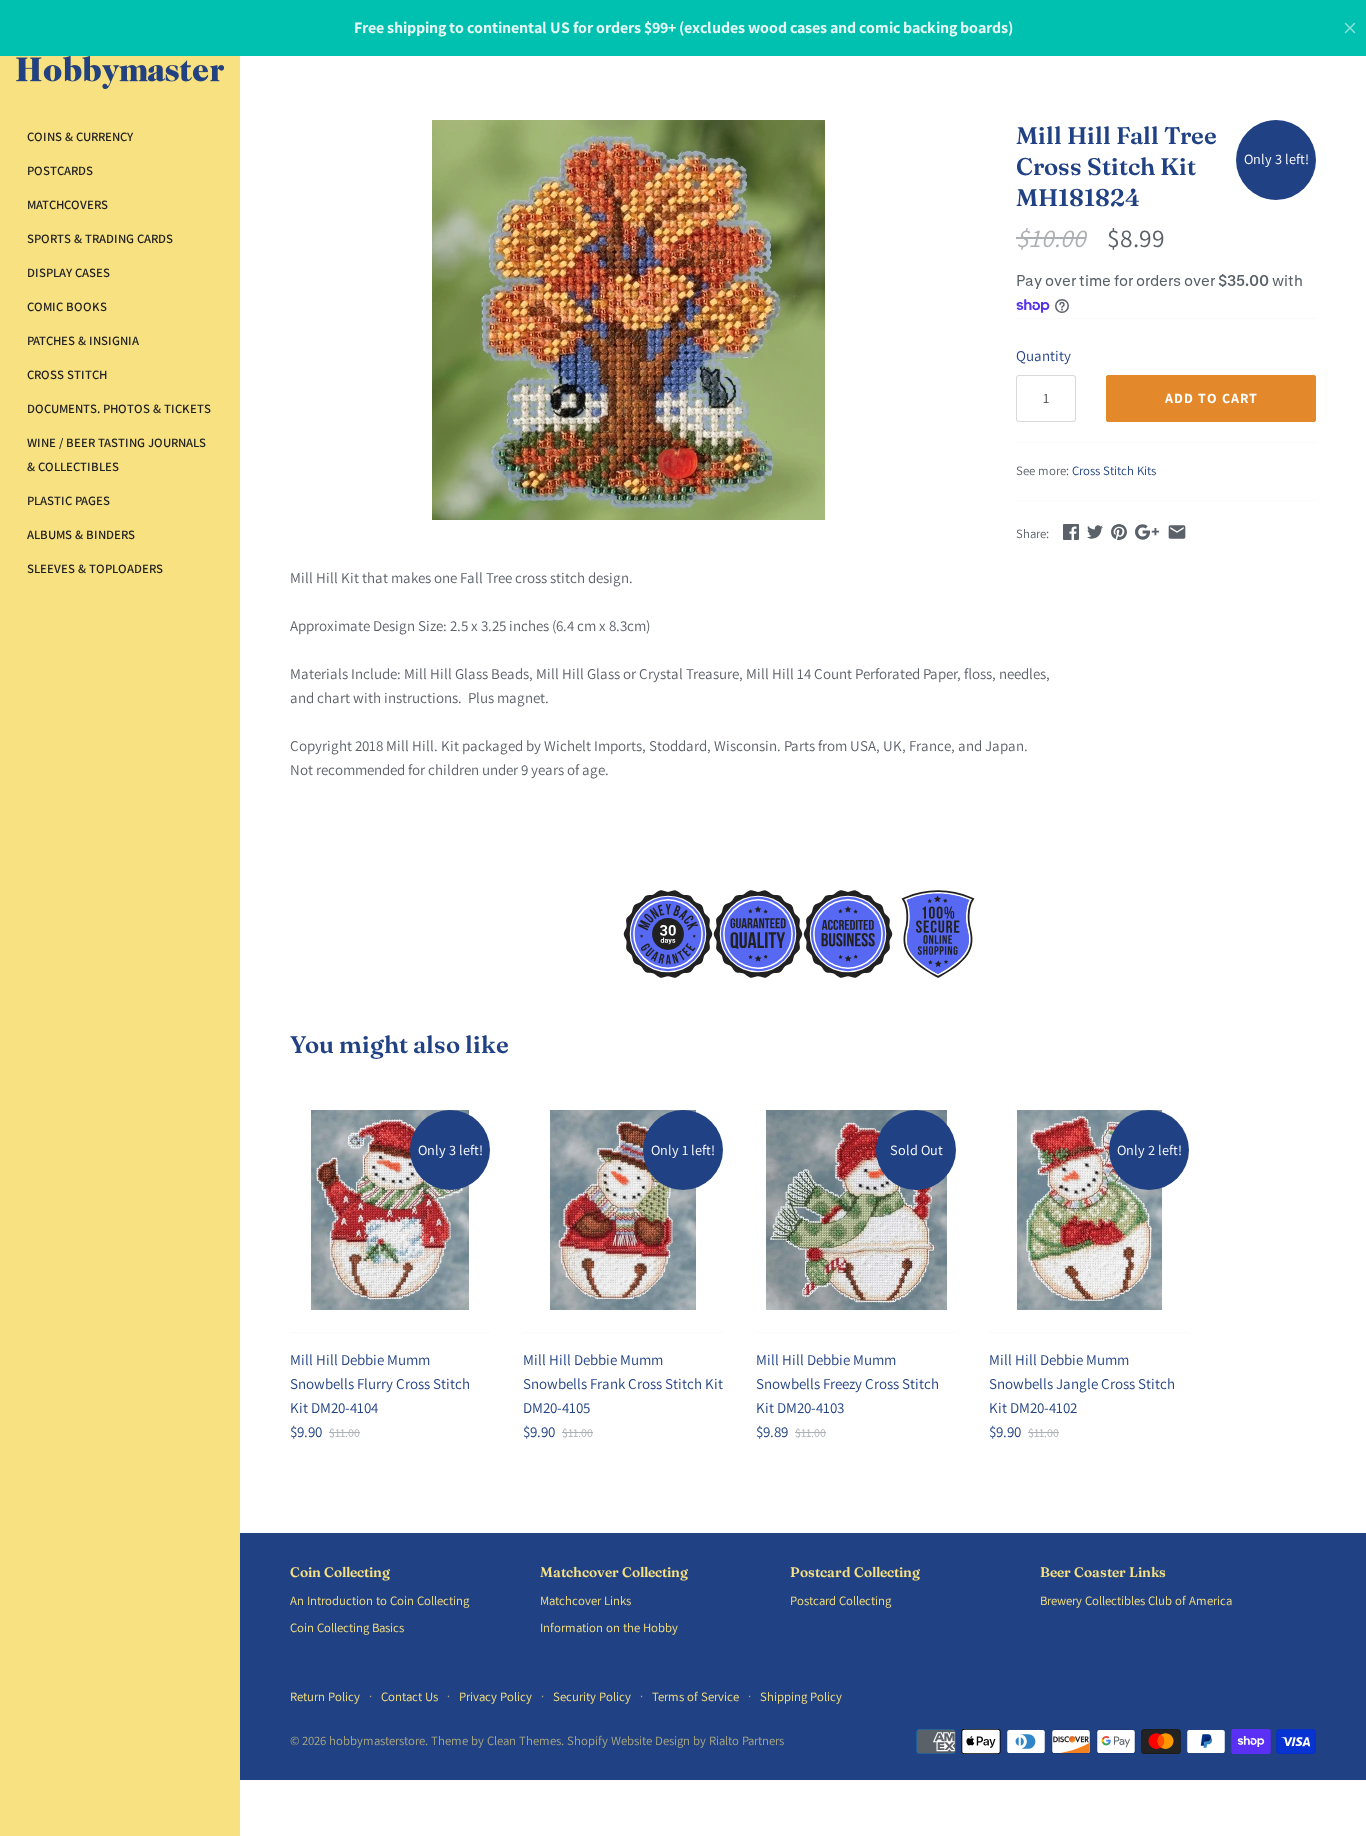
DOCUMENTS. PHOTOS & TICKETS (119, 408)
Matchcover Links (585, 1600)
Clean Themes (524, 1740)
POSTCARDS (60, 170)
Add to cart (1211, 398)
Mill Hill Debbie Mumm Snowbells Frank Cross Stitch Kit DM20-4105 (623, 1383)
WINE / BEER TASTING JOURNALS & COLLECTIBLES (116, 454)
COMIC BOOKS (67, 306)
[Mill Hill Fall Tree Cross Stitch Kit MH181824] (628, 320)
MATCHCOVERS (67, 204)
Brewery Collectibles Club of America (1136, 1600)
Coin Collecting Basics (347, 1627)
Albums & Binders (81, 534)
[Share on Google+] (1147, 531)
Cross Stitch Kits (1114, 470)
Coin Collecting (340, 1572)
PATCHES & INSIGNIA (83, 340)
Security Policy (592, 1696)
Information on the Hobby (609, 1627)
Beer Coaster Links (1103, 1572)
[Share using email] (1177, 531)
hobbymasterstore (377, 1740)
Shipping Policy (801, 1696)
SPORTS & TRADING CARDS (100, 238)
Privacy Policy (495, 1696)
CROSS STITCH (67, 374)
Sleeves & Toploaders (95, 568)
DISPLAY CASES (68, 272)
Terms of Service (695, 1696)
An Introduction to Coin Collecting (379, 1600)
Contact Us (409, 1696)
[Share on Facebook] (1071, 531)
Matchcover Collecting (614, 1572)
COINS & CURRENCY (80, 136)
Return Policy (325, 1696)
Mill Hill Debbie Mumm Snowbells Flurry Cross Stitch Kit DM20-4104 (380, 1383)
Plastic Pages (68, 500)
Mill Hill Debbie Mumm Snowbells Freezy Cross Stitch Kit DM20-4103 (847, 1383)
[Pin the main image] (1119, 531)
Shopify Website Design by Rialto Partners (675, 1740)
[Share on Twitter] (1095, 531)
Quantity (1043, 355)
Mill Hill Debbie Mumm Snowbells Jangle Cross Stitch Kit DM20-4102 (1082, 1383)
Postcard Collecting (855, 1572)
